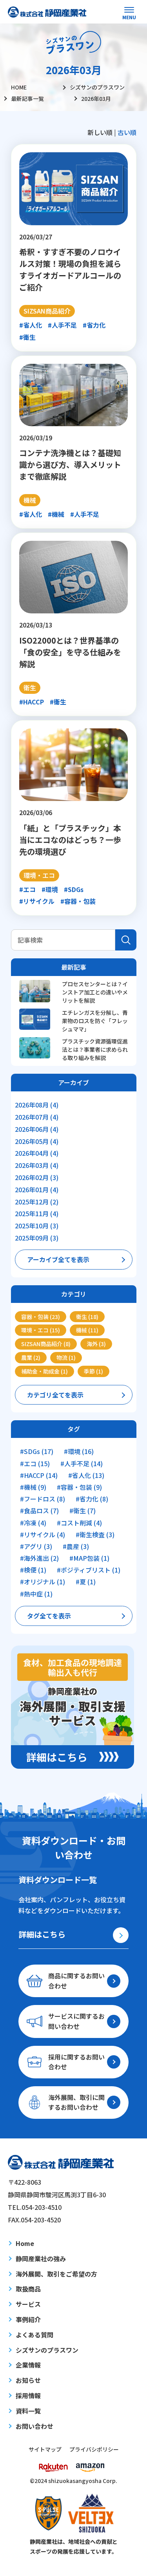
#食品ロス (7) (39, 1511)
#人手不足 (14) (82, 1464)
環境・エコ (39, 875)
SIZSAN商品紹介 (47, 311)
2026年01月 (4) (37, 1189)
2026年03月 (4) (37, 1165)
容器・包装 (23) (41, 1317)
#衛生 (27, 337)
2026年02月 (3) (37, 1177)
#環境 (50, 889)
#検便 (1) (33, 1570)
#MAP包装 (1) (89, 1558)
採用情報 (28, 2395)
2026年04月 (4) (37, 1153)
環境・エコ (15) (41, 1330)
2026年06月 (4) (37, 1129)
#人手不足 (62, 325)
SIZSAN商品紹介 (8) (46, 1344)
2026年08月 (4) (37, 1105)
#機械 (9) (33, 1487)
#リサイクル (37, 901)
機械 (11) (87, 1330)
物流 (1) (66, 1357)
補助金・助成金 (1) (44, 1371)
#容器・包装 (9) (79, 1487)
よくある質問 (34, 2335)
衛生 (30, 688)
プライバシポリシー (94, 2449)
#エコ (27, 889)
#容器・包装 (78, 901)
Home (25, 2243)
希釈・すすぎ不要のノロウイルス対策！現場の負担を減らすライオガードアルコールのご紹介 (70, 269)
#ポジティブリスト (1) (89, 1570)
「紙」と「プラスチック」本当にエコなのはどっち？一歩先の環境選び (70, 840)
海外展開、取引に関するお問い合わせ (76, 2102)
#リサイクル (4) (43, 1535)
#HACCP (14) (39, 1475)
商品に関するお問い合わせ (76, 1981)
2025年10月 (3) (37, 1226)
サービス (28, 2304)
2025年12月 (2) (37, 1202)
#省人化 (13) (86, 1475)
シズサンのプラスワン (47, 2350)
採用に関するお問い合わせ (76, 2062)
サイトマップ (45, 2449)
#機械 (56, 514)
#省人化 (31, 325)
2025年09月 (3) (37, 1238)
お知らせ (28, 2380)
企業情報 (28, 2365)
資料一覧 (28, 2411)
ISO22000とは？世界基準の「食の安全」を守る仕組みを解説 (70, 652)
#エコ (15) (35, 1464)
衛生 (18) (87, 1317)
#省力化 (94, 325)
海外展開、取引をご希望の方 (56, 2274)
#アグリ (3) (36, 1546)
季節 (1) (93, 1371)
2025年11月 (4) (37, 1213)
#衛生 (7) (83, 1511)
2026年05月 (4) (37, 1141)
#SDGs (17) (37, 1451)
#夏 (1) (86, 1582)
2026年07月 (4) (37, 1117)
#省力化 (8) (92, 1499)
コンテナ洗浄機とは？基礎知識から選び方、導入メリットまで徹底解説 (70, 464)
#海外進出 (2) (39, 1558)
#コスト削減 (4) (79, 1523)
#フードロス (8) (43, 1499)
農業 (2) (31, 1357)
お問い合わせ (34, 2426)
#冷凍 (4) (33, 1523)
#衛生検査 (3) (95, 1535)
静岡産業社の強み (41, 2259)
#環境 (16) (79, 1451)
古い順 (127, 132)
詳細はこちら (42, 1934)
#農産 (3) (76, 1546)
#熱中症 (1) (36, 1594)
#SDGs (74, 889)
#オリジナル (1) (43, 1582)
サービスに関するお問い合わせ (76, 2021)
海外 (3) (96, 1344)
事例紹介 (28, 2319)
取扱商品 (28, 2289)
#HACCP (32, 702)
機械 (30, 500)
